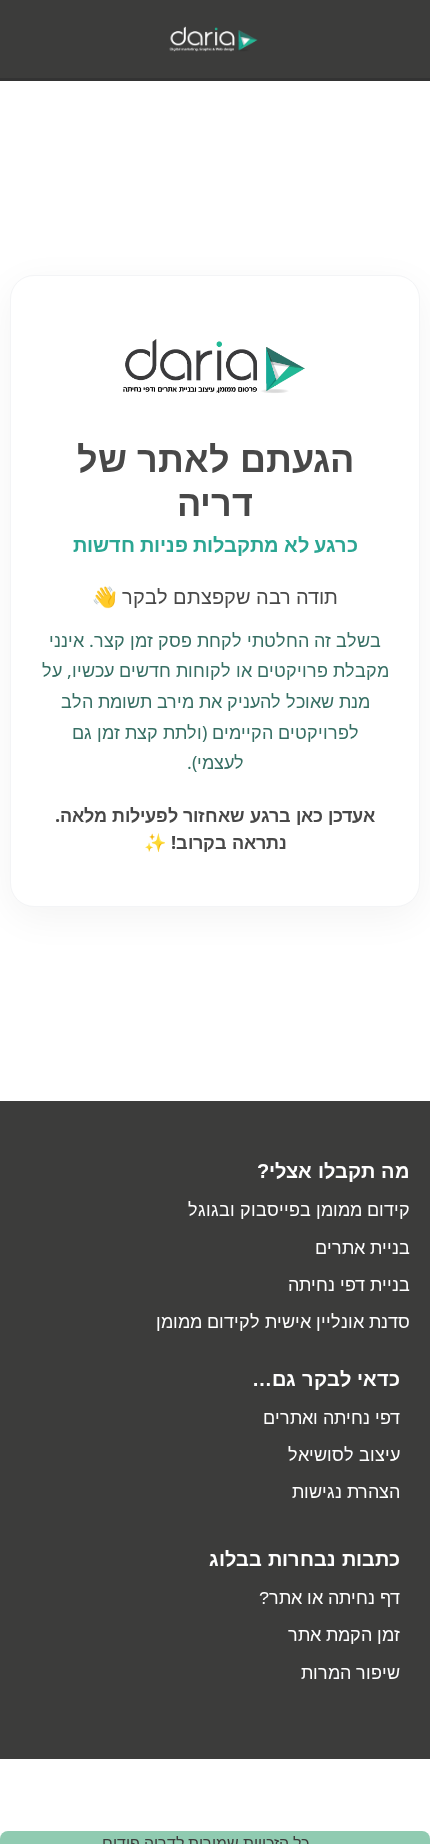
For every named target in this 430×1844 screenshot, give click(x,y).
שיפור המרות (350, 1673)
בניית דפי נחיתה (349, 1285)
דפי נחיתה (361, 1418)
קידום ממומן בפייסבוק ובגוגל (299, 1210)
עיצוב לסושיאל (344, 1455)
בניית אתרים (362, 1248)
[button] (376, 39)
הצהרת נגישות (346, 1492)
